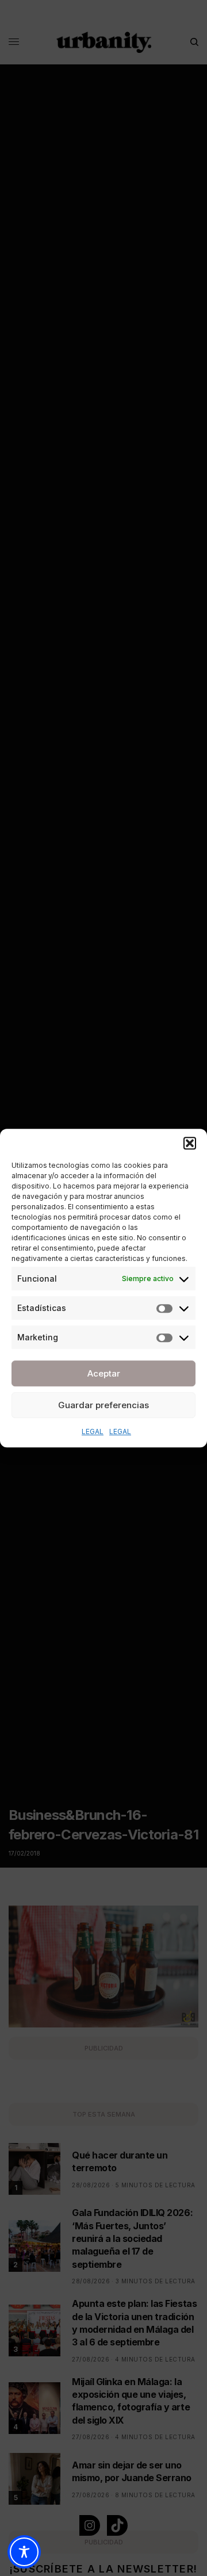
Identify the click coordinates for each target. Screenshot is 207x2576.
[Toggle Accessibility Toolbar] (24, 2552)
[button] (190, 1143)
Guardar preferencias (103, 1405)
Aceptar (104, 1373)
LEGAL (93, 1431)
